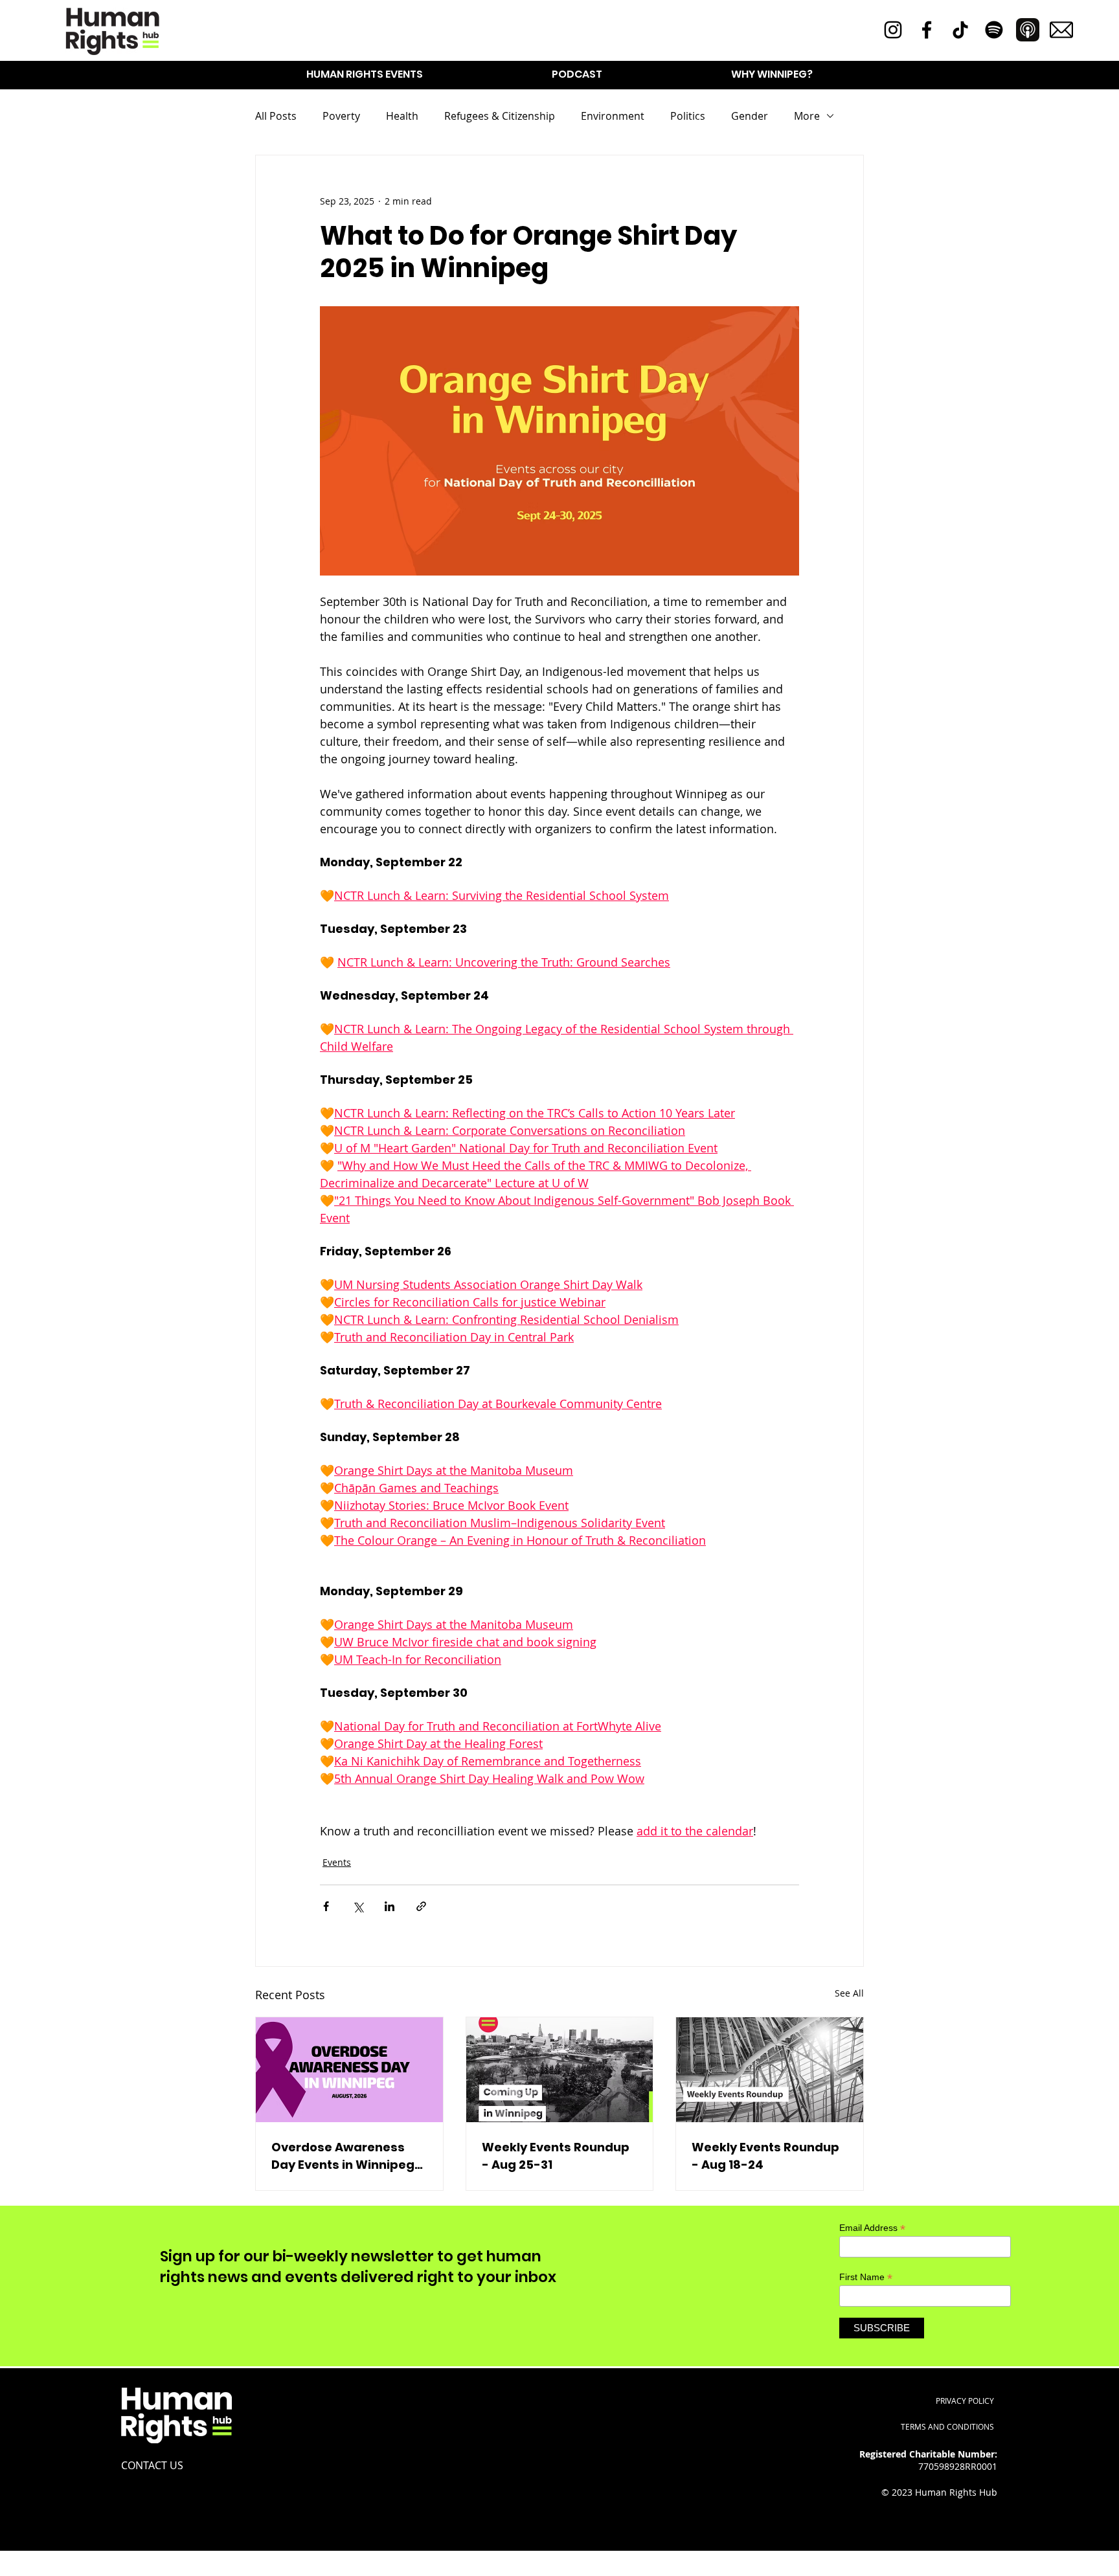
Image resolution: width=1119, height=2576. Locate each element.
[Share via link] (421, 1906)
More (807, 116)
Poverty (341, 116)
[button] (365, 74)
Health (402, 116)
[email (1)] (1061, 30)
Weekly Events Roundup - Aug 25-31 (556, 2156)
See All (849, 1993)
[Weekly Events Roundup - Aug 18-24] (770, 2070)
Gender (750, 116)
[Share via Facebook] (326, 1906)
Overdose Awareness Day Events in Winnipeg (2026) (343, 2156)
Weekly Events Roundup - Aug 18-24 (765, 2156)
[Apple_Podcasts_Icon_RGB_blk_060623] (1028, 30)
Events (337, 1862)
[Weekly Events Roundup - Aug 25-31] (560, 2070)
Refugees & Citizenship (500, 116)
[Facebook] (927, 30)
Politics (688, 116)
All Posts (276, 116)
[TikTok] (960, 30)
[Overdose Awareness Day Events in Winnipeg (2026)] (349, 2070)
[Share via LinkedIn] (390, 1906)
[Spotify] (994, 30)
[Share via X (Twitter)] (358, 1906)
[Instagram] (893, 30)
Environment (613, 116)
